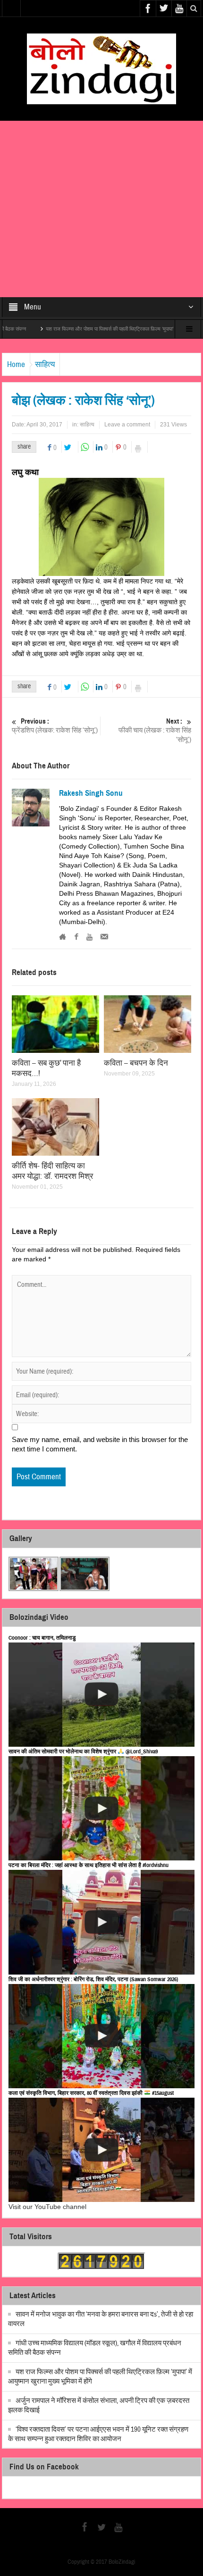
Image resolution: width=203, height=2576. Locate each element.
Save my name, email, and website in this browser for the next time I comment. (100, 1444)
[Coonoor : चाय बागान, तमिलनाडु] (101, 1695)
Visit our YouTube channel (47, 2207)
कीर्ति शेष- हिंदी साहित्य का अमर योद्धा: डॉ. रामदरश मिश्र (52, 1171)
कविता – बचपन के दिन (136, 1063)
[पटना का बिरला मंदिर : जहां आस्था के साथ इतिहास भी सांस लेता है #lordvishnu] (101, 1922)
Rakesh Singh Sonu (91, 793)
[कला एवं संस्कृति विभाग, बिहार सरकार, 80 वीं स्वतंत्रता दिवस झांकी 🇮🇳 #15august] (101, 2150)
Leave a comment (127, 425)
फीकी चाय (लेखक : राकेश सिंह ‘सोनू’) (155, 731)
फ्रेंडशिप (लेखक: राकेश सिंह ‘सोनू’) (55, 726)
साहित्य (45, 364)
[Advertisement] (101, 209)
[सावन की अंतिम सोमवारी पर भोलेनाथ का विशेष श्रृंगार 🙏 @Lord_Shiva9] (101, 1808)
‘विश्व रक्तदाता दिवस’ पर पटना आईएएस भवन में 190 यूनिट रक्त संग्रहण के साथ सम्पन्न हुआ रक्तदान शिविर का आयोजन (98, 2434)
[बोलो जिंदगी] (101, 68)
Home (16, 364)
